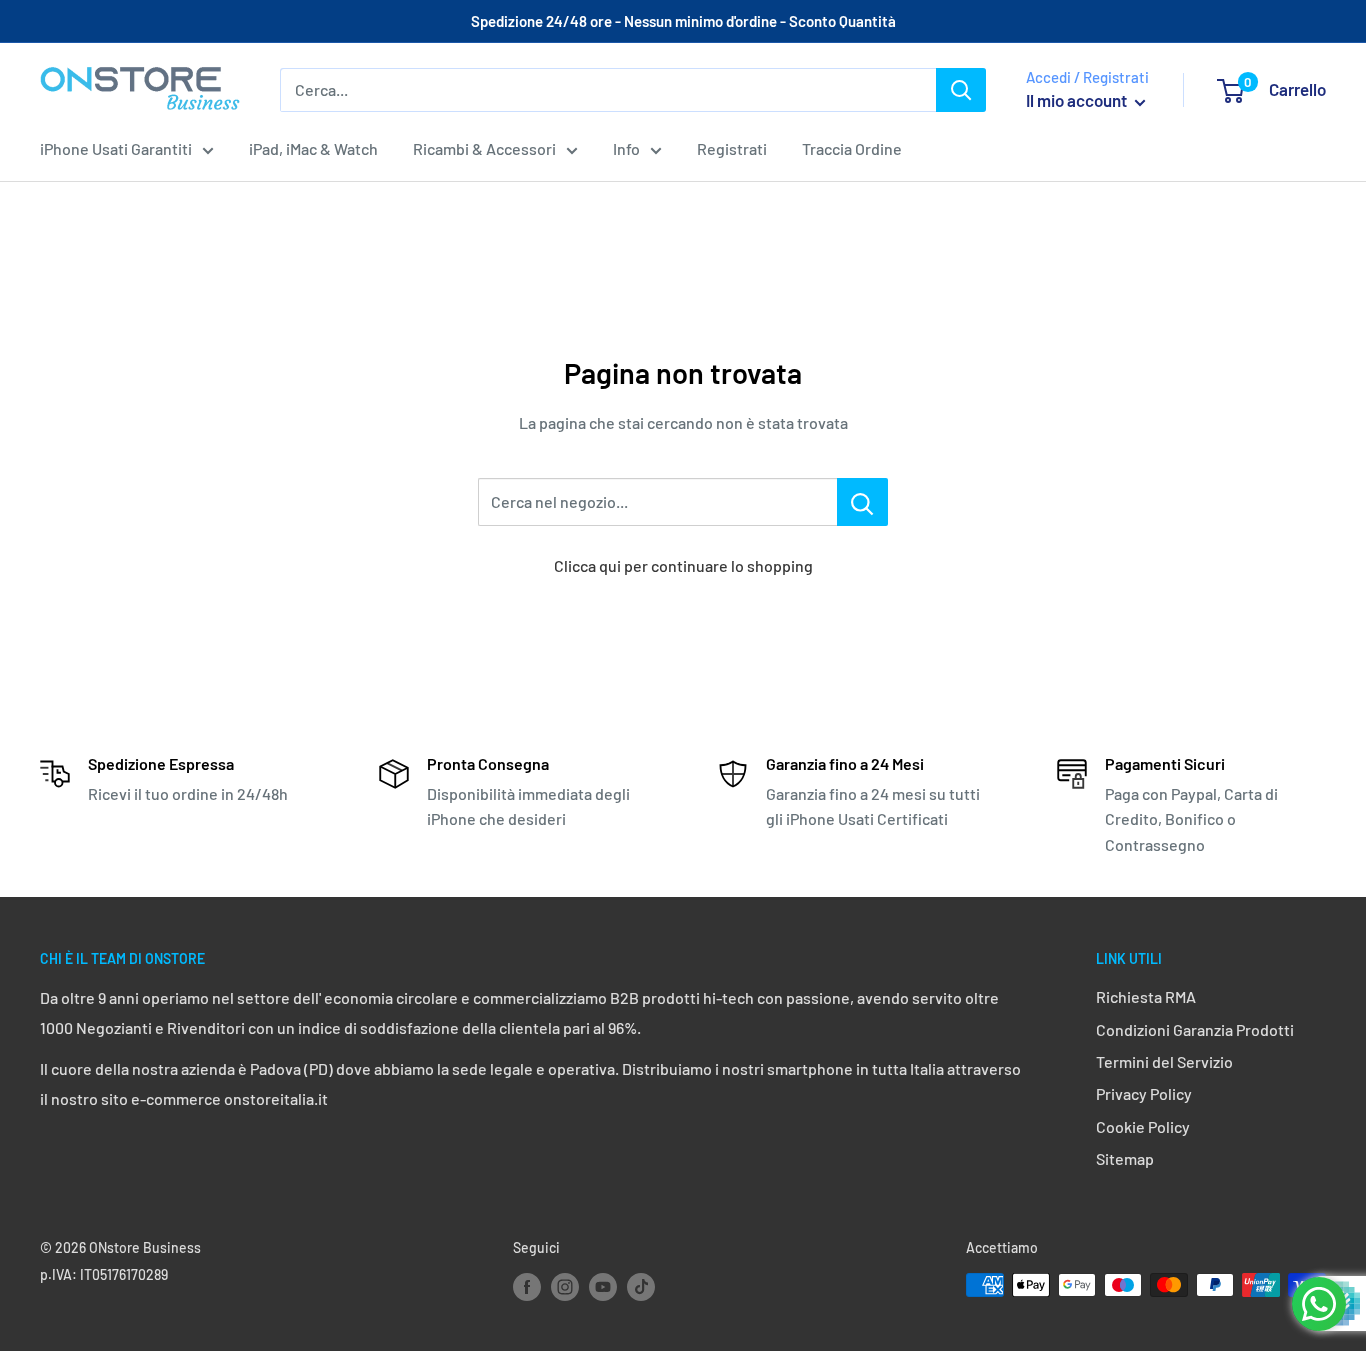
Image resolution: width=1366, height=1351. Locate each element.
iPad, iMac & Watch (313, 148)
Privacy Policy (1144, 1093)
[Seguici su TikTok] (641, 1287)
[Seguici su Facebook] (527, 1287)
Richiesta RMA (1146, 996)
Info (626, 148)
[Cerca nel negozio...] (862, 502)
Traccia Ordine (852, 148)
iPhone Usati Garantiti (116, 148)
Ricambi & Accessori (484, 148)
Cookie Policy (1143, 1126)
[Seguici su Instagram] (565, 1287)
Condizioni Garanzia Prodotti (1195, 1029)
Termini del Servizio (1164, 1061)
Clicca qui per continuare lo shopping (683, 565)
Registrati (732, 148)
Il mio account (1078, 100)
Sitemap (1125, 1158)
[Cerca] (961, 90)
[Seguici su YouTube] (603, 1287)
